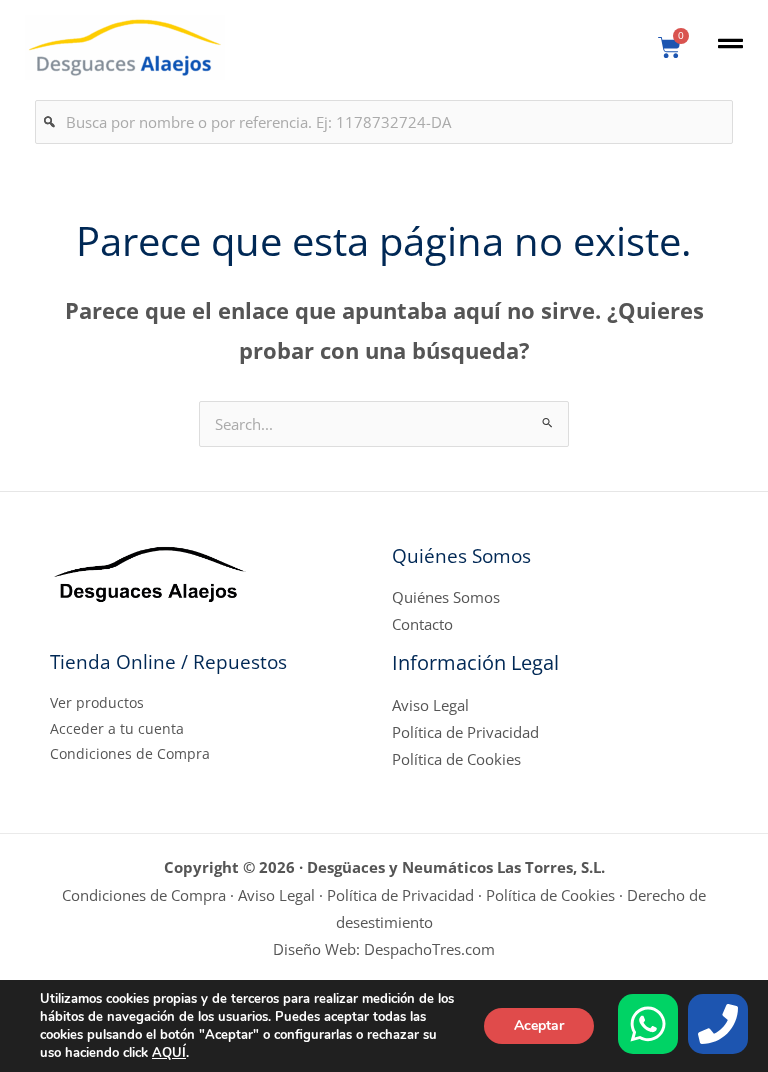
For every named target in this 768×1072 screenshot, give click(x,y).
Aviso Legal (430, 705)
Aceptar (539, 1025)
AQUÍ (169, 1053)
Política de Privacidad (465, 732)
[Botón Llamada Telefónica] (718, 1024)
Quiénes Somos (446, 597)
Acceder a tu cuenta (117, 728)
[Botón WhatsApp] (648, 1024)
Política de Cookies (456, 759)
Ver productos (97, 702)
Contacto (422, 624)
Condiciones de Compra (130, 753)
